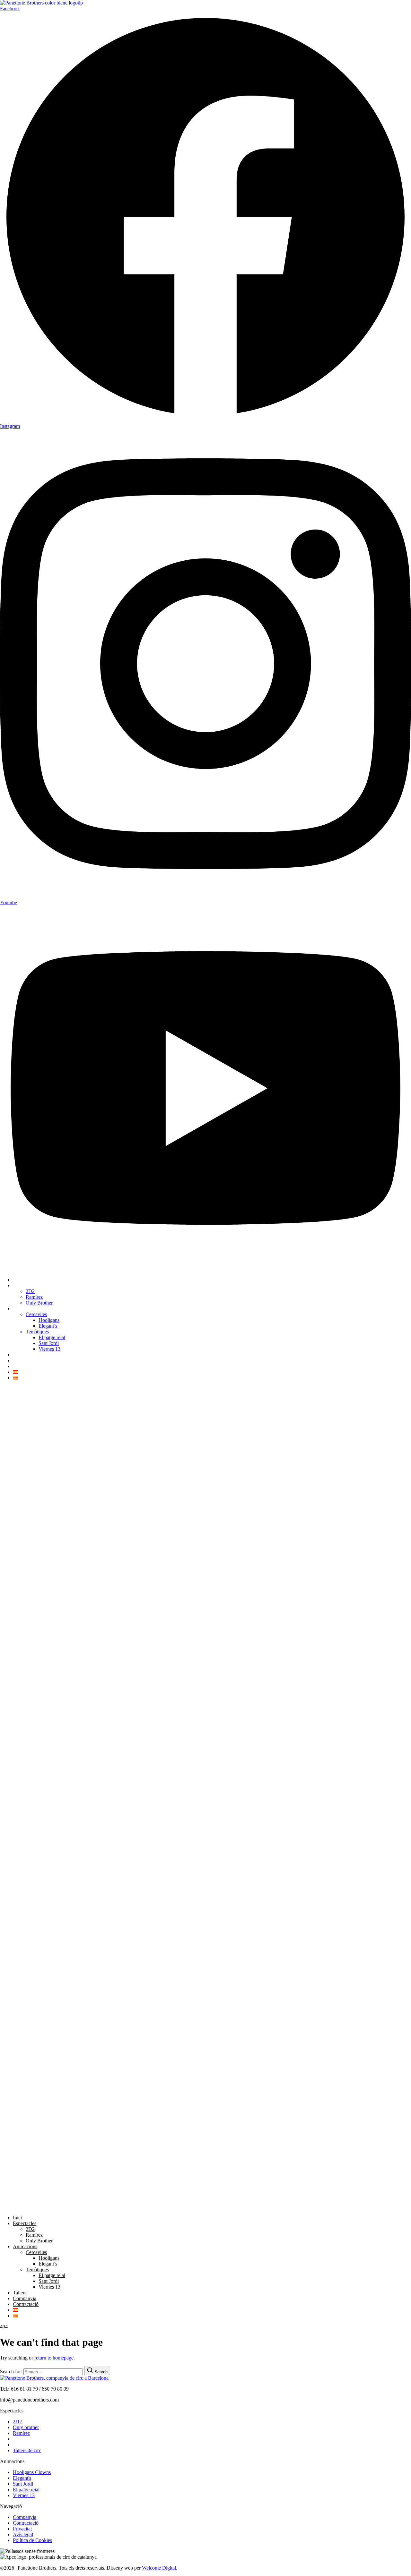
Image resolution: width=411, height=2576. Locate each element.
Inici (17, 1280)
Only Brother (39, 1303)
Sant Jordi (49, 1343)
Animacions (25, 1309)
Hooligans (49, 1320)
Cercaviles (36, 1314)
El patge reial (52, 1337)
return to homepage (54, 2358)
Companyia (25, 1360)
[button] (205, 1798)
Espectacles (25, 1285)
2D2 (30, 1291)
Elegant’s (48, 1326)
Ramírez (34, 1297)
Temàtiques (37, 1332)
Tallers (20, 1355)
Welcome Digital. (160, 2568)
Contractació (26, 1366)
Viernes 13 (49, 1349)
